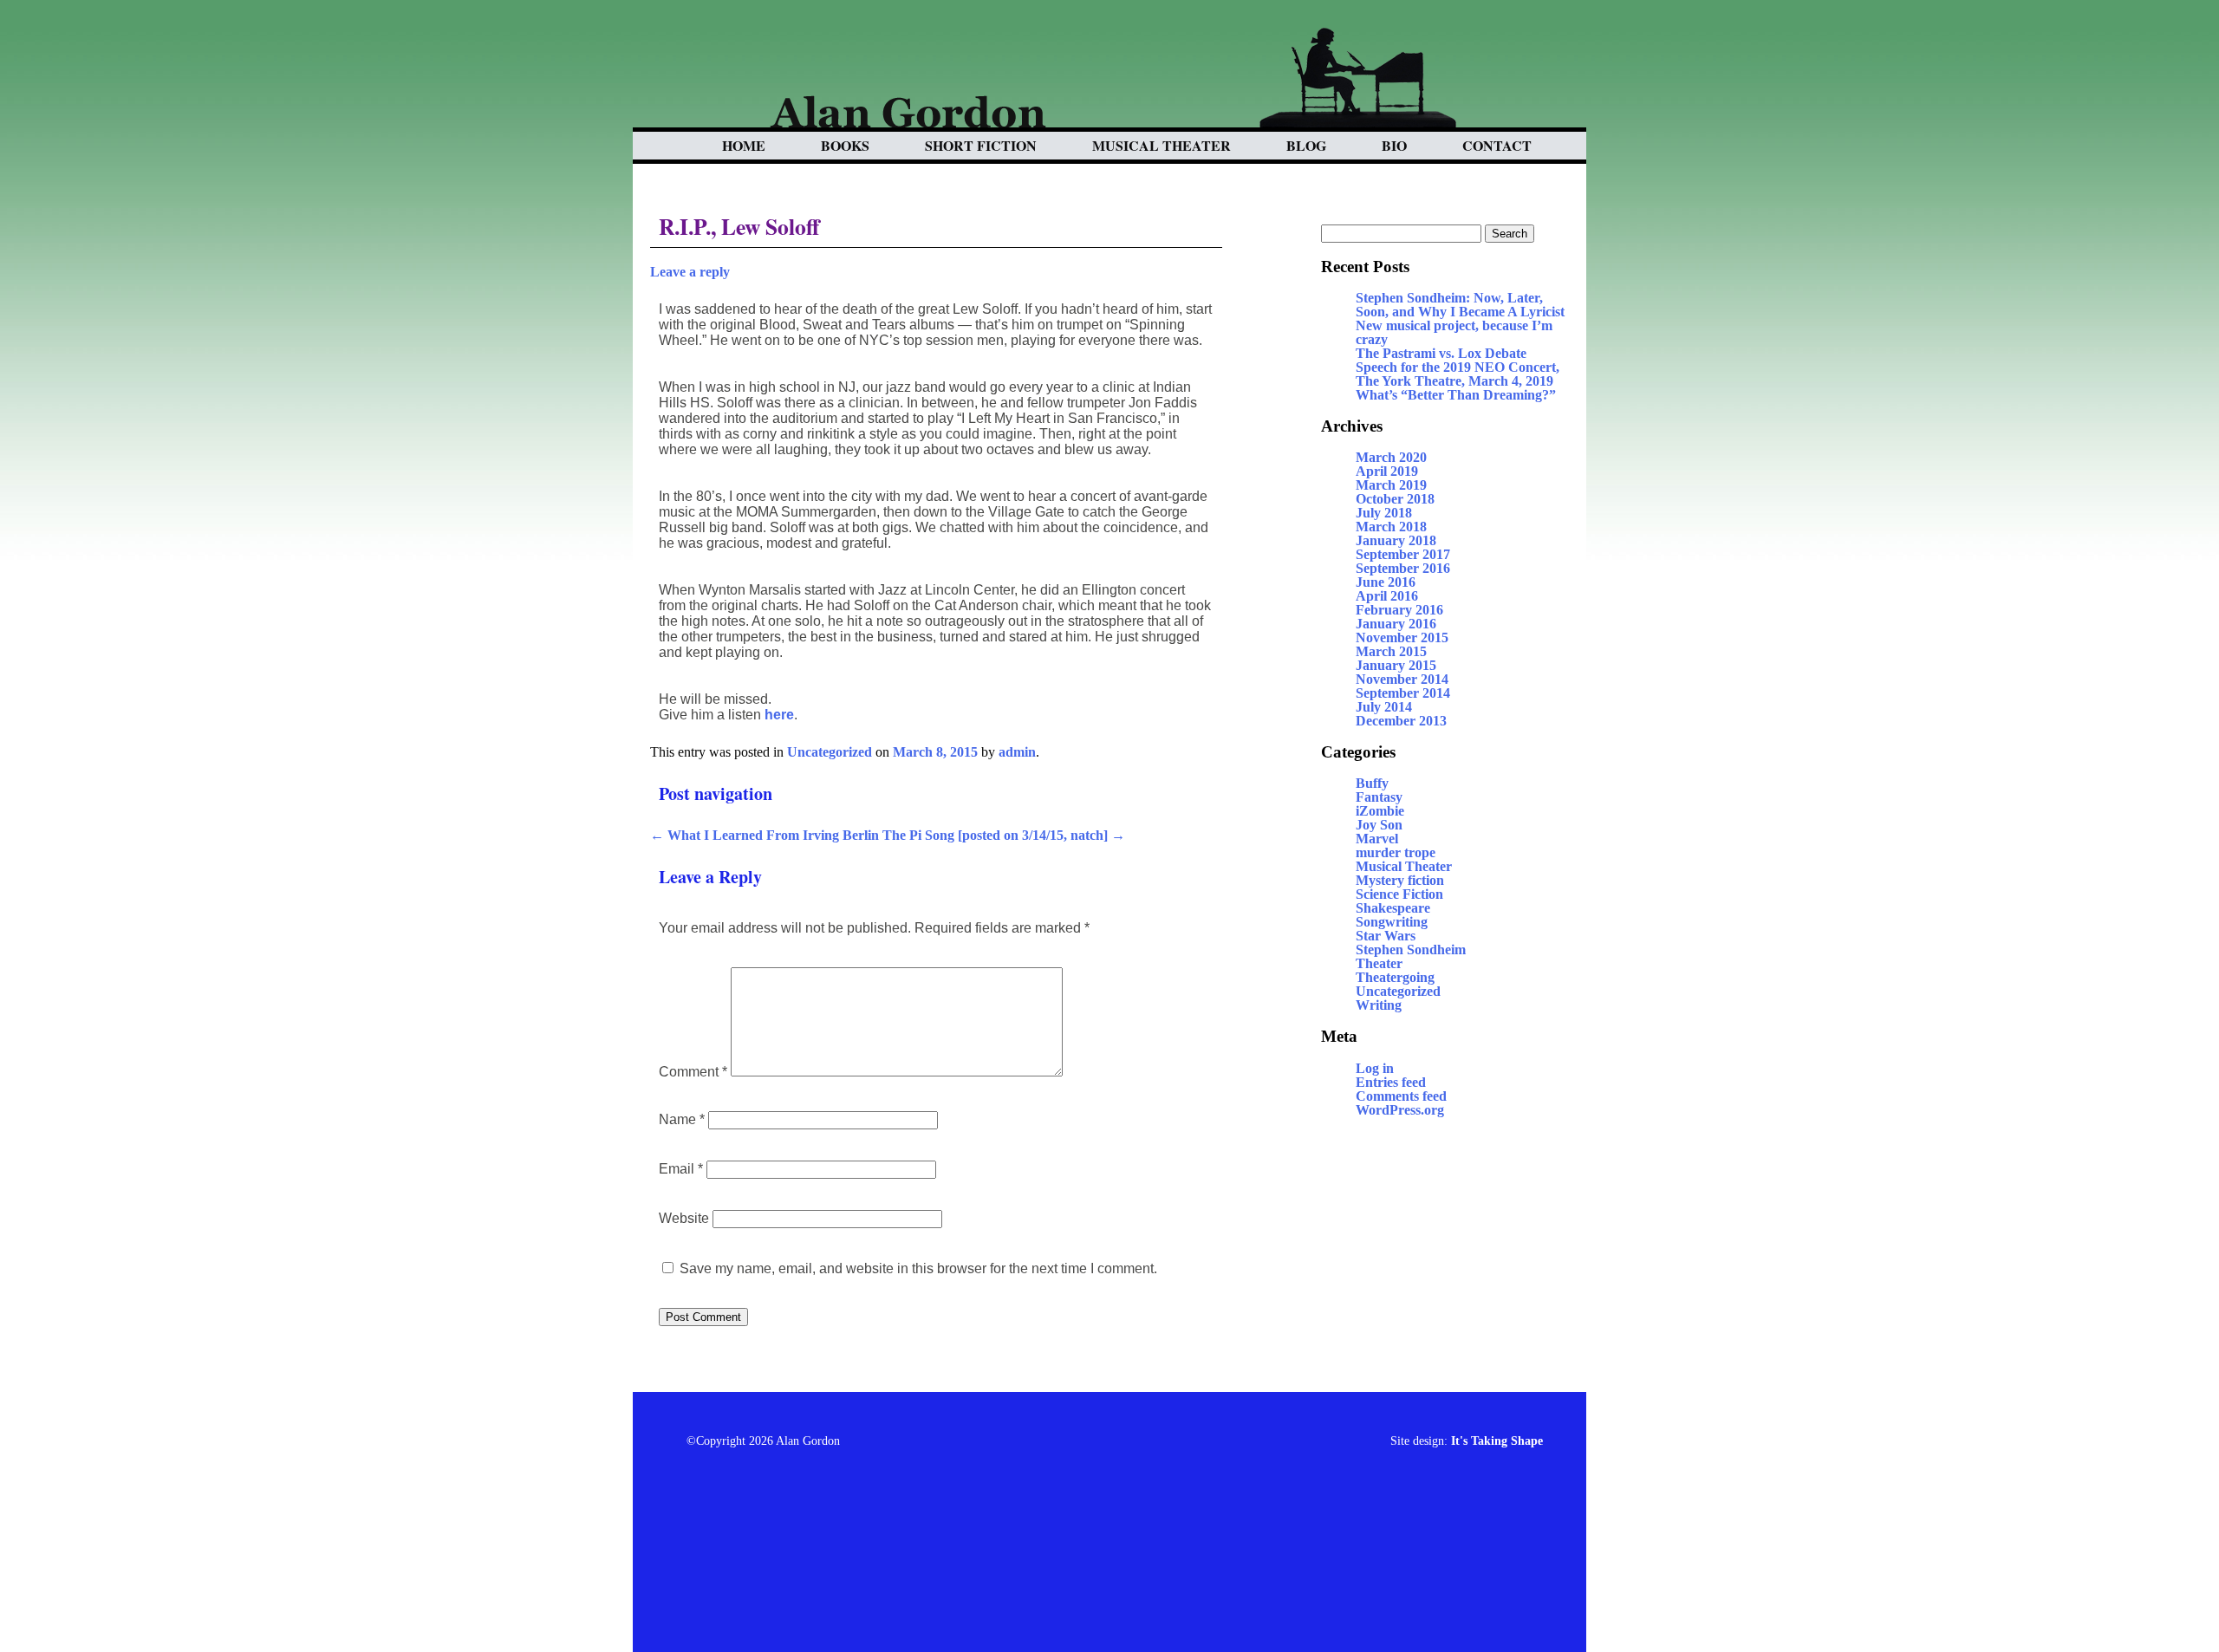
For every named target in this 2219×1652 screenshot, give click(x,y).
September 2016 (1403, 568)
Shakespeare (1393, 908)
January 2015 (1396, 665)
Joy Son (1379, 825)
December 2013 (1401, 721)
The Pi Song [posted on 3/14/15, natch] (1004, 835)
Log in (1375, 1068)
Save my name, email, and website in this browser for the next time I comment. (918, 1268)
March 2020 (1391, 457)
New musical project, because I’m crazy (1454, 332)
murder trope (1396, 852)
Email (681, 1169)
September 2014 (1403, 693)
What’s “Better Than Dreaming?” (1456, 395)
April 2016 (1387, 596)
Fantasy (1379, 797)
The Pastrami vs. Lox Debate (1441, 353)
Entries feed (1391, 1082)
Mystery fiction (1400, 880)
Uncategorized (830, 752)
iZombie (1380, 811)
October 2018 (1395, 499)
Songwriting (1392, 922)
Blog (1306, 145)
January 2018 (1396, 540)
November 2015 (1402, 637)
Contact (1497, 145)
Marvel (1377, 839)
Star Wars (1386, 936)
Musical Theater (1162, 145)
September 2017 (1403, 554)
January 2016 (1396, 624)
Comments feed (1401, 1096)
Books (845, 145)
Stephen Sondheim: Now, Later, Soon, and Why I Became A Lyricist (1460, 305)
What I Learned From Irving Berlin (765, 835)
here (779, 715)
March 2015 (1391, 651)
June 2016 (1386, 582)
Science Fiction (1399, 894)
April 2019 (1387, 471)
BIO (1394, 145)
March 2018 (1391, 527)
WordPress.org (1400, 1110)
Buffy (1372, 783)
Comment (693, 1072)
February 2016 (1399, 610)
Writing (1379, 1005)
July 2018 (1384, 513)
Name (682, 1119)
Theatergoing (1395, 977)
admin (1017, 752)
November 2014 (1402, 679)
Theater (1379, 963)
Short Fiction (981, 145)
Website (684, 1218)
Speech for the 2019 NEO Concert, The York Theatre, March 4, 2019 (1458, 374)
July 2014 (1384, 707)
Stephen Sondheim (1411, 950)
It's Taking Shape (1497, 1441)
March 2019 (1391, 485)
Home (744, 145)
